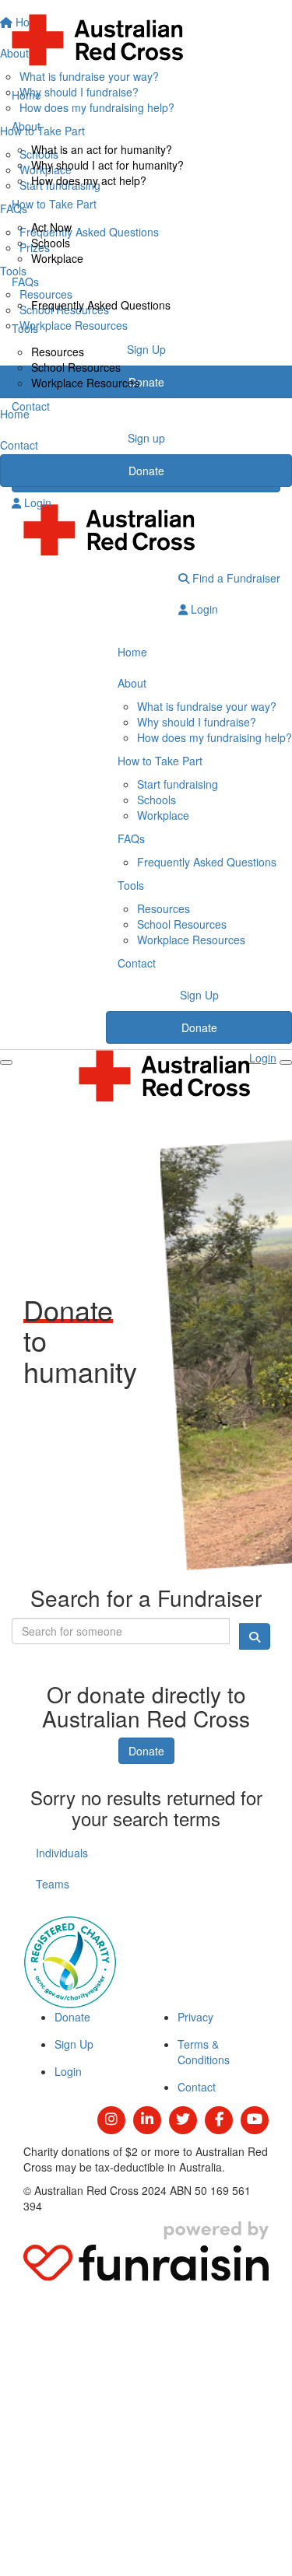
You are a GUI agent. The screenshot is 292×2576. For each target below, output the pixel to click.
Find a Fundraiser (235, 578)
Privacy (195, 2017)
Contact (31, 406)
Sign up (146, 438)
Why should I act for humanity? (107, 165)
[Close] (286, 1062)
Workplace (57, 258)
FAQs (25, 282)
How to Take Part (54, 204)
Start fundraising (178, 784)
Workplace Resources (85, 383)
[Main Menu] (6, 1062)
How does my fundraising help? (215, 737)
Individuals (62, 1853)
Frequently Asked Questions (101, 305)
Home (26, 95)
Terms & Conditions (204, 2052)
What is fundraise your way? (207, 706)
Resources (58, 352)
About (26, 126)
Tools (25, 328)
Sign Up (199, 995)
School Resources (76, 367)
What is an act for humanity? (102, 149)
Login (36, 502)
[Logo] (146, 40)
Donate (146, 471)
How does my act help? (89, 180)
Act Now (51, 227)
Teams (53, 1884)
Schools (51, 243)
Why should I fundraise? (197, 722)
